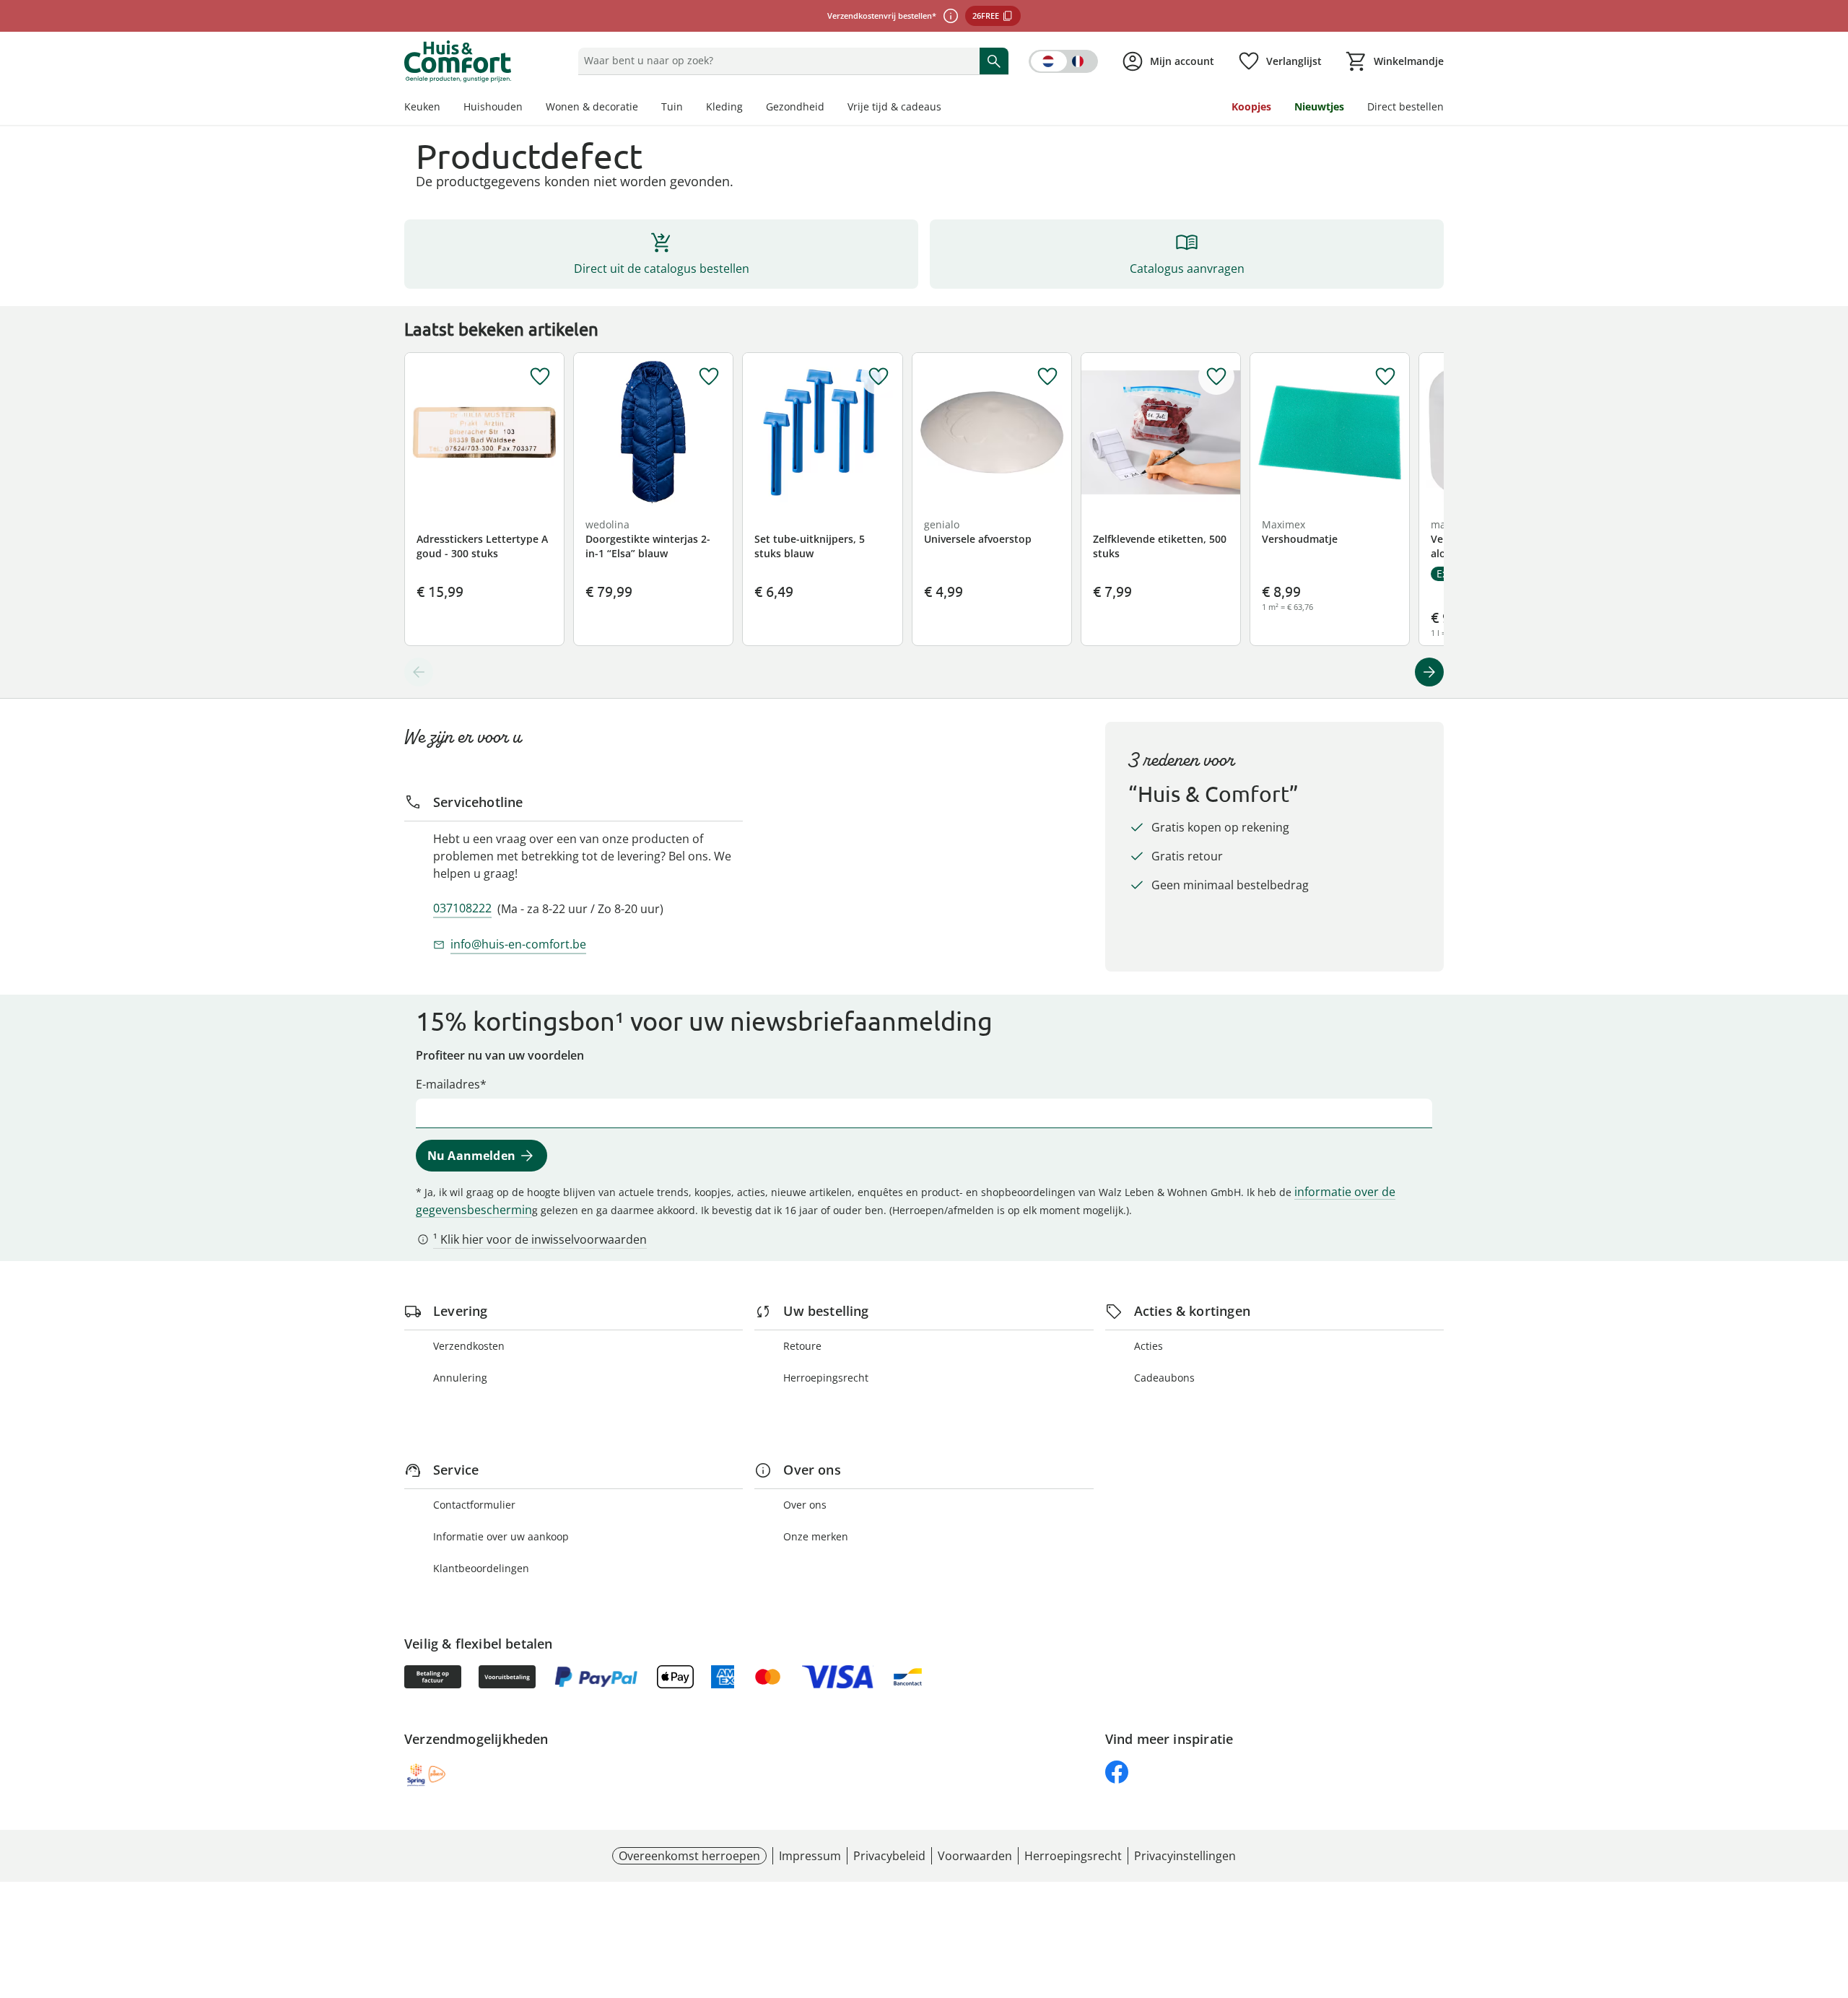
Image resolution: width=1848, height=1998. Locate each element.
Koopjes (1251, 106)
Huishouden (493, 106)
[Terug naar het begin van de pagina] (1831, 1894)
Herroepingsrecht (826, 1378)
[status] (776, 61)
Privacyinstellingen (1185, 1856)
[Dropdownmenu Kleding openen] (749, 108)
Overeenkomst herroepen (689, 1856)
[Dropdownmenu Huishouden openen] (528, 108)
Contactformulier (474, 1505)
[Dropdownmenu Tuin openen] (689, 108)
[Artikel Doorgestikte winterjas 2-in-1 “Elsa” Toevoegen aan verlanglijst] (709, 377)
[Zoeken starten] (994, 61)
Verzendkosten (469, 1346)
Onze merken (816, 1536)
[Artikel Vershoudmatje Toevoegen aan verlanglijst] (1385, 377)
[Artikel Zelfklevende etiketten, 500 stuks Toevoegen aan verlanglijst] (1216, 377)
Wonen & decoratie (592, 106)
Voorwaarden (975, 1856)
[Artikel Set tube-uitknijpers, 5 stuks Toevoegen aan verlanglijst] (879, 377)
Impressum (810, 1856)
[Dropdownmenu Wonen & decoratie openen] (644, 108)
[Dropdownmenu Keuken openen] (446, 108)
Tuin (672, 106)
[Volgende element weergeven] (1429, 672)
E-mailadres (448, 1084)
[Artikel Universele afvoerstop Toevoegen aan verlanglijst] (1047, 377)
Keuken (422, 106)
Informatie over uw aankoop (501, 1536)
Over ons (805, 1505)
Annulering (460, 1378)
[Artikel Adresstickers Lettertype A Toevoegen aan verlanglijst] (540, 377)
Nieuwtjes (1319, 106)
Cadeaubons (1164, 1378)
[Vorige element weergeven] (419, 672)
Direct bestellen (1405, 106)
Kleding (724, 106)
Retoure (802, 1346)
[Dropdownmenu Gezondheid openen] (830, 108)
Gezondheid (795, 106)
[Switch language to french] (1063, 61)
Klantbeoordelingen (481, 1568)
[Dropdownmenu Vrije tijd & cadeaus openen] (947, 108)
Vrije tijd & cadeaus (894, 106)
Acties (1149, 1346)
